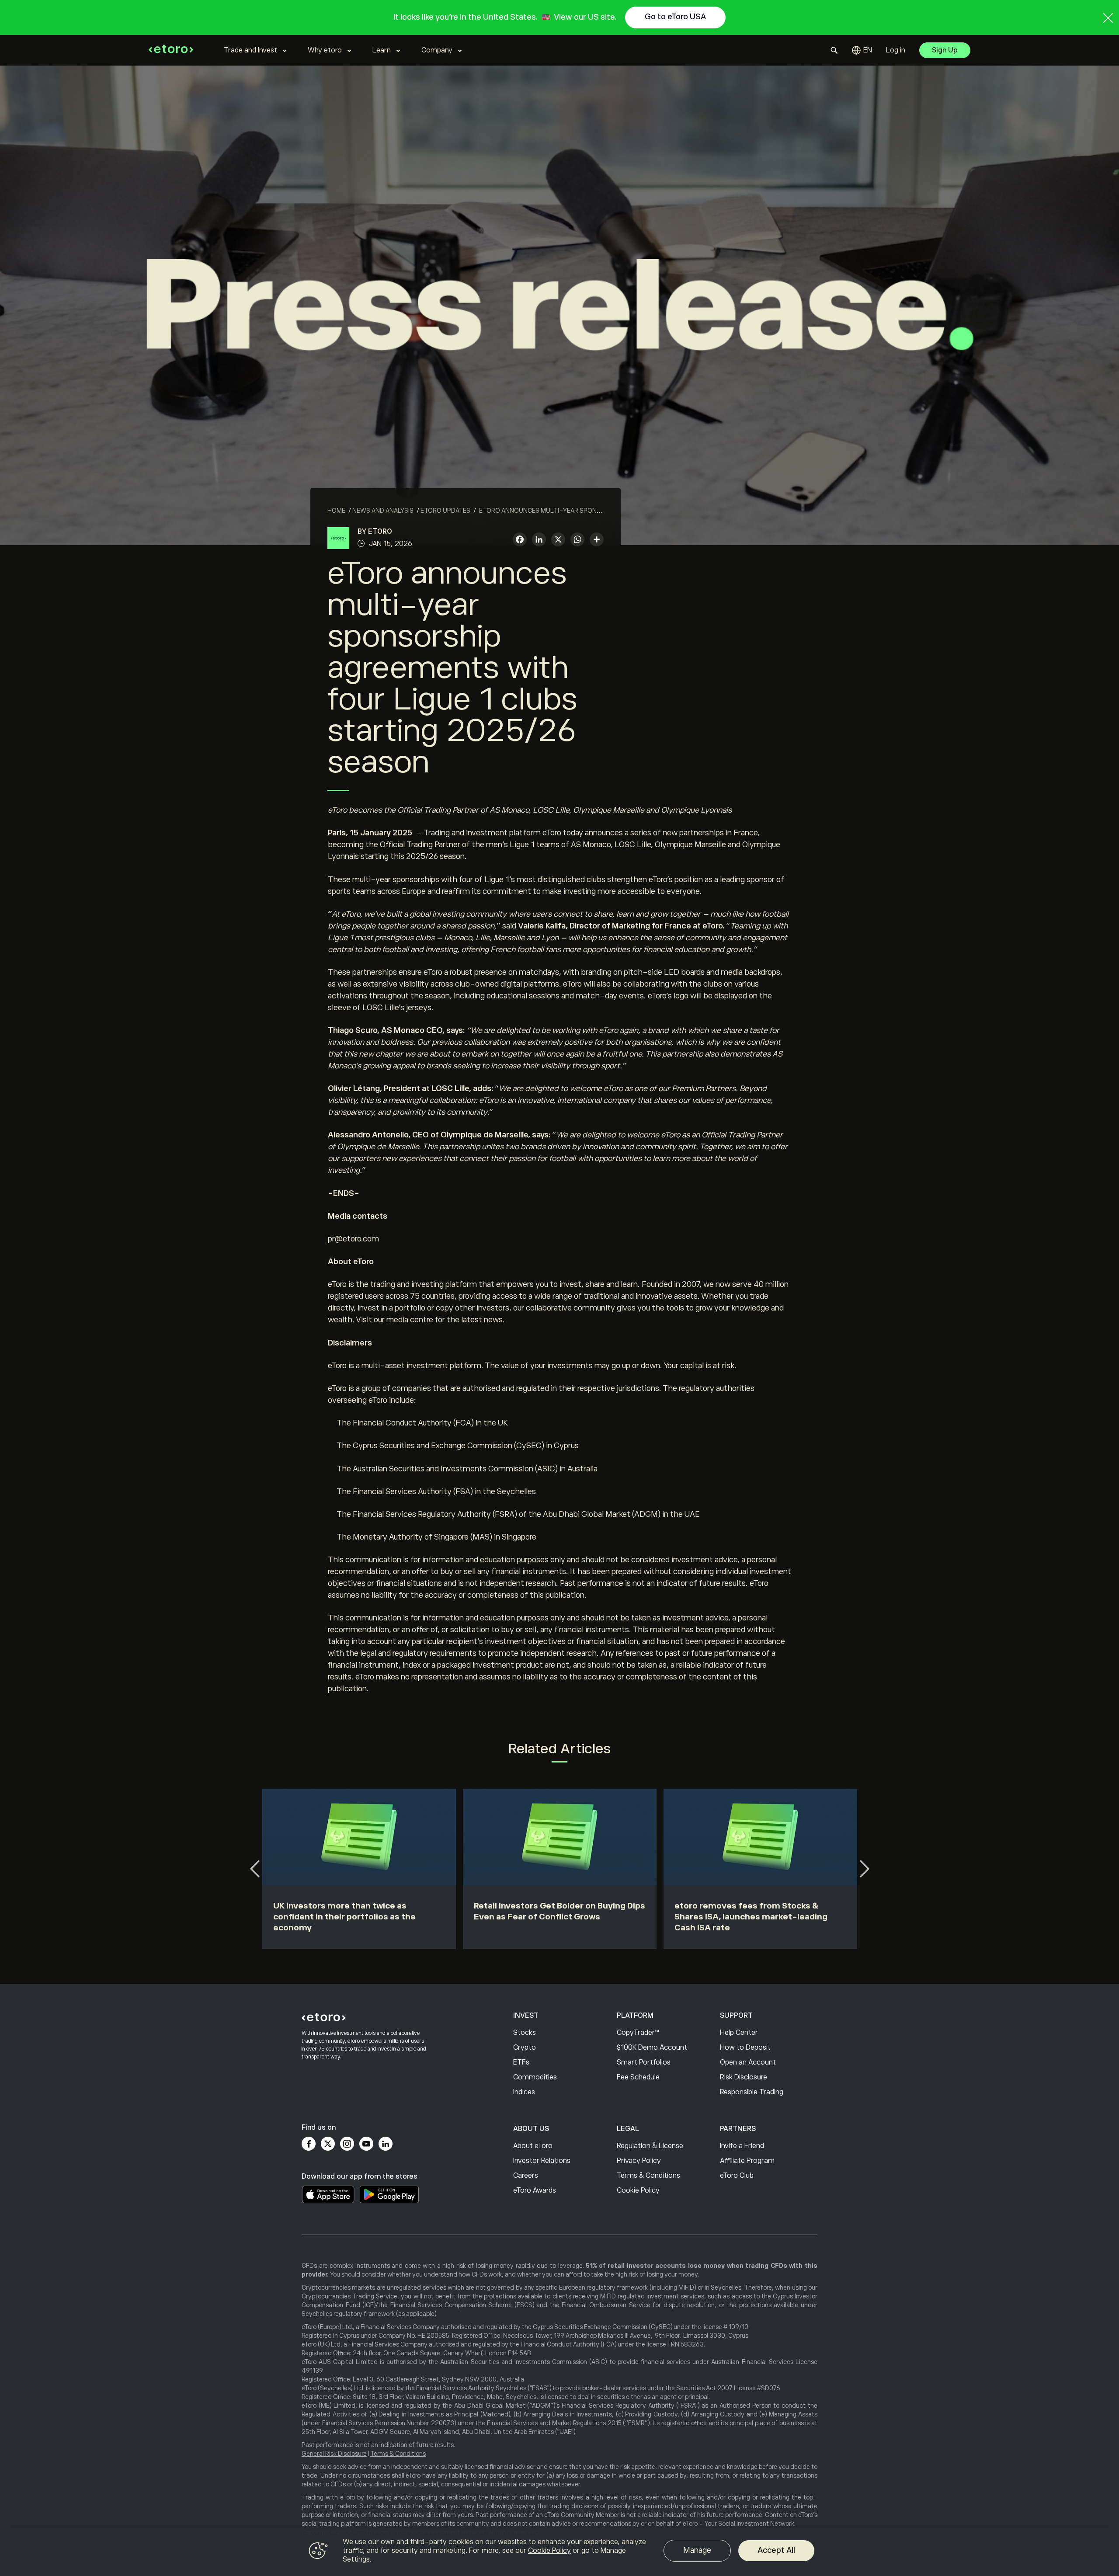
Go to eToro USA (675, 17)
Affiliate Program (747, 2161)
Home (336, 511)
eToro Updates (445, 511)
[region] (559, 2552)
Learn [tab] (382, 50)
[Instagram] (347, 2144)
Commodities (535, 2077)
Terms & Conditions (648, 2176)
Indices (524, 2092)
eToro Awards (535, 2190)
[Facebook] (309, 2144)
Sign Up (945, 50)
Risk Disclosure (744, 2077)
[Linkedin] (386, 2144)
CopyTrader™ (638, 2033)
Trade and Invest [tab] (250, 50)
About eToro (533, 2146)
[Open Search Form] (834, 50)
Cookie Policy (638, 2190)
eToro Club (737, 2176)
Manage (697, 2550)
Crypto (525, 2048)
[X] (558, 541)
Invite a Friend (742, 2146)
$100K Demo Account (652, 2048)
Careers (526, 2176)
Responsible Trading (752, 2092)
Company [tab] (437, 50)
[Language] (862, 50)
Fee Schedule (638, 2077)
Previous (255, 1869)
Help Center (739, 2033)
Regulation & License (650, 2146)
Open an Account (748, 2062)
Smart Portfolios (644, 2062)
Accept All (776, 2550)
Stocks (525, 2033)
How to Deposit (745, 2048)
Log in (896, 50)
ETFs (521, 2062)
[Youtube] (366, 2144)
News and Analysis (383, 511)
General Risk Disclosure (334, 2454)
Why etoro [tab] (325, 50)
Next (864, 1869)
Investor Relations (542, 2161)
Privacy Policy (639, 2161)
